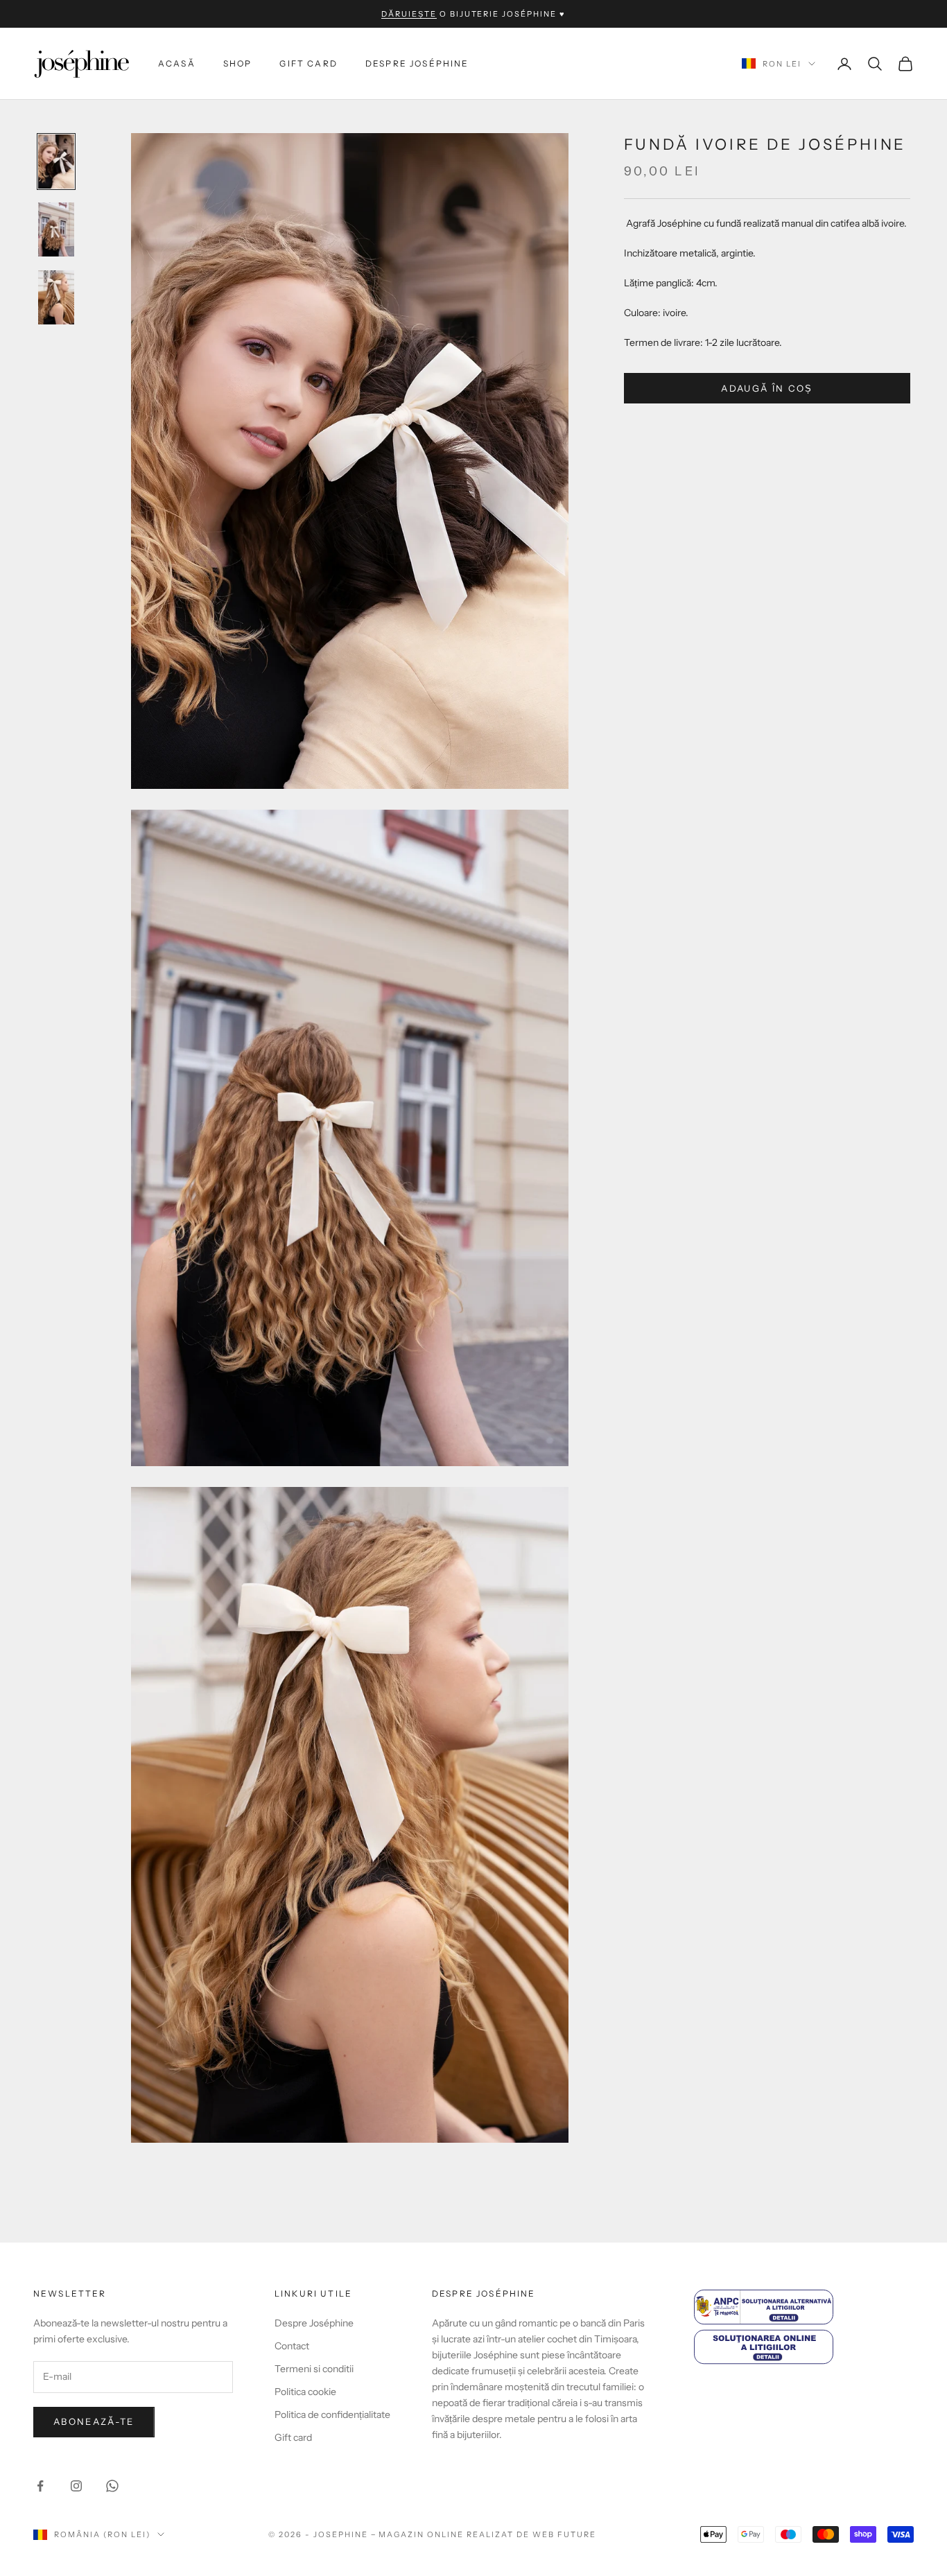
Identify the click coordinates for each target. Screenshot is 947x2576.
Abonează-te (94, 2421)
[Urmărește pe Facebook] (40, 2486)
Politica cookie (305, 2392)
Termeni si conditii (314, 2369)
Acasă (177, 63)
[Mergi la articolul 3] (56, 297)
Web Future (564, 2534)
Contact (292, 2346)
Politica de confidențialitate (332, 2414)
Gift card (308, 63)
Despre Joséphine (417, 63)
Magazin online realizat (446, 2534)
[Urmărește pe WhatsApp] (112, 2486)
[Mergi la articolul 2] (56, 229)
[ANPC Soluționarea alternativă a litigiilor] (804, 2307)
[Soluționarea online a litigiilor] (804, 2347)
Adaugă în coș (767, 388)
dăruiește (409, 14)
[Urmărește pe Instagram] (76, 2486)
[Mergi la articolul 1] (56, 162)
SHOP (238, 63)
